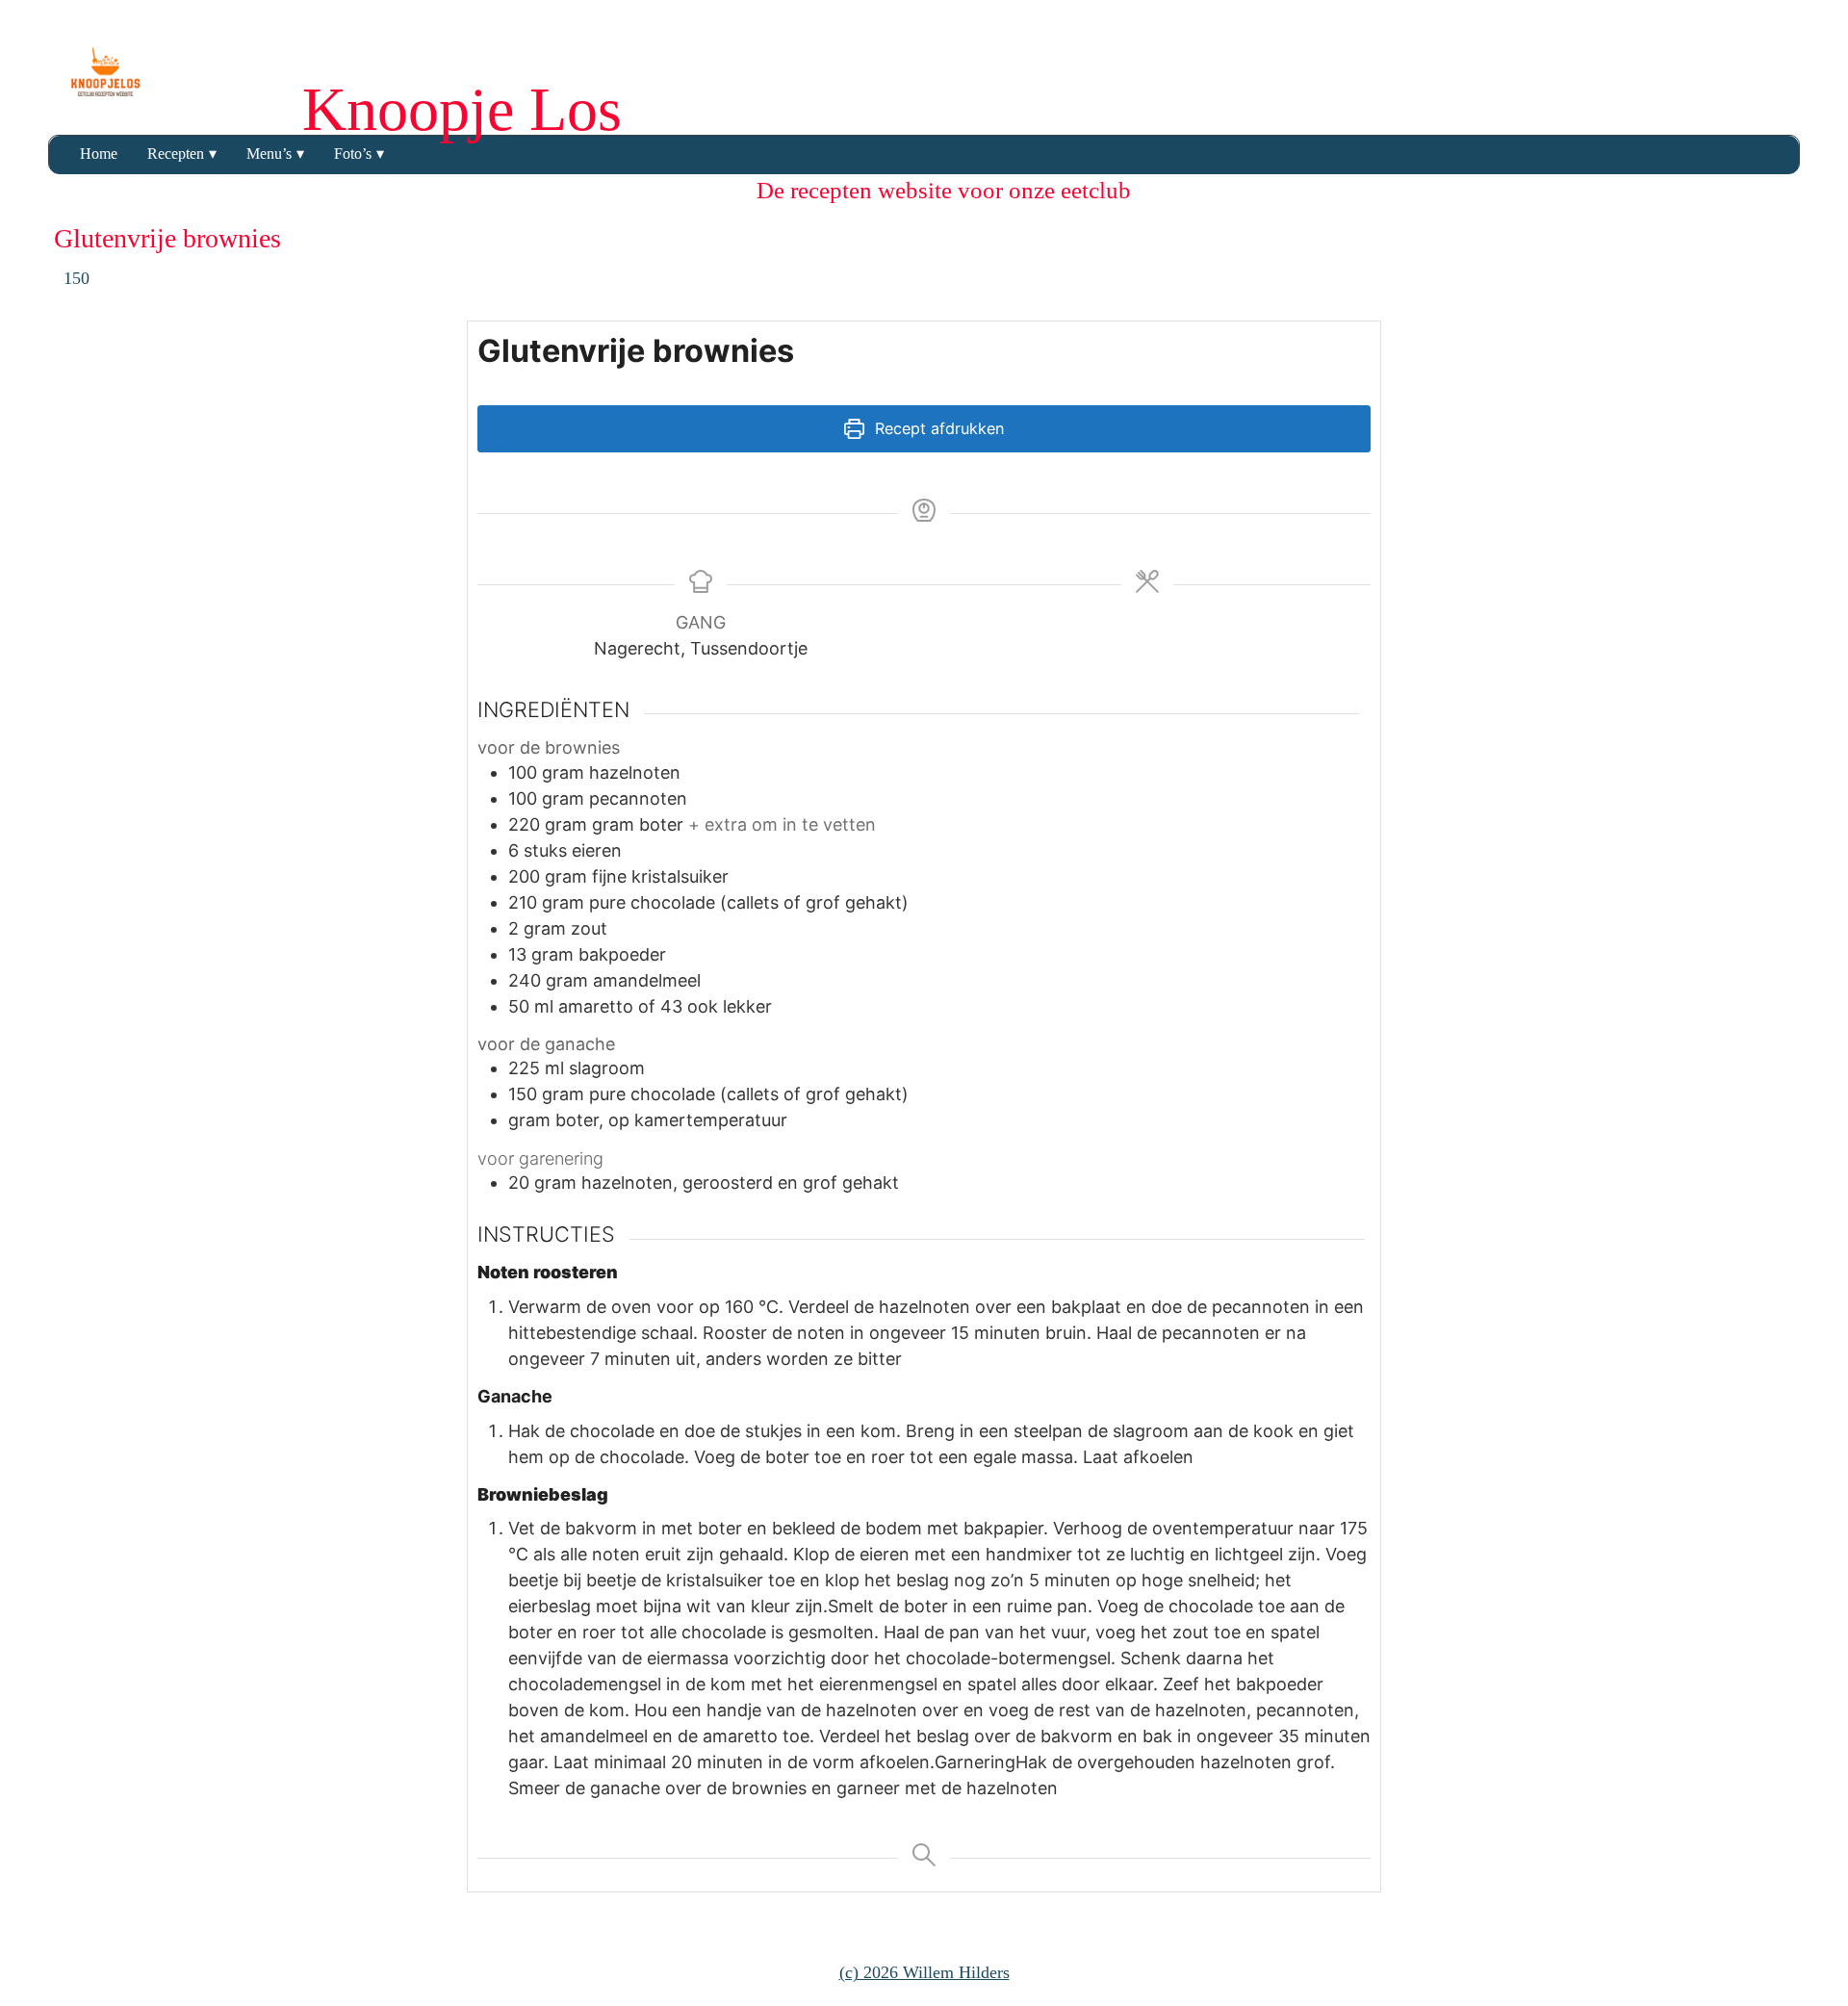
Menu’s (269, 154)
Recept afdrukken (937, 428)
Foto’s (353, 154)
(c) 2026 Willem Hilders (924, 1972)
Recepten (176, 154)
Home (99, 154)
